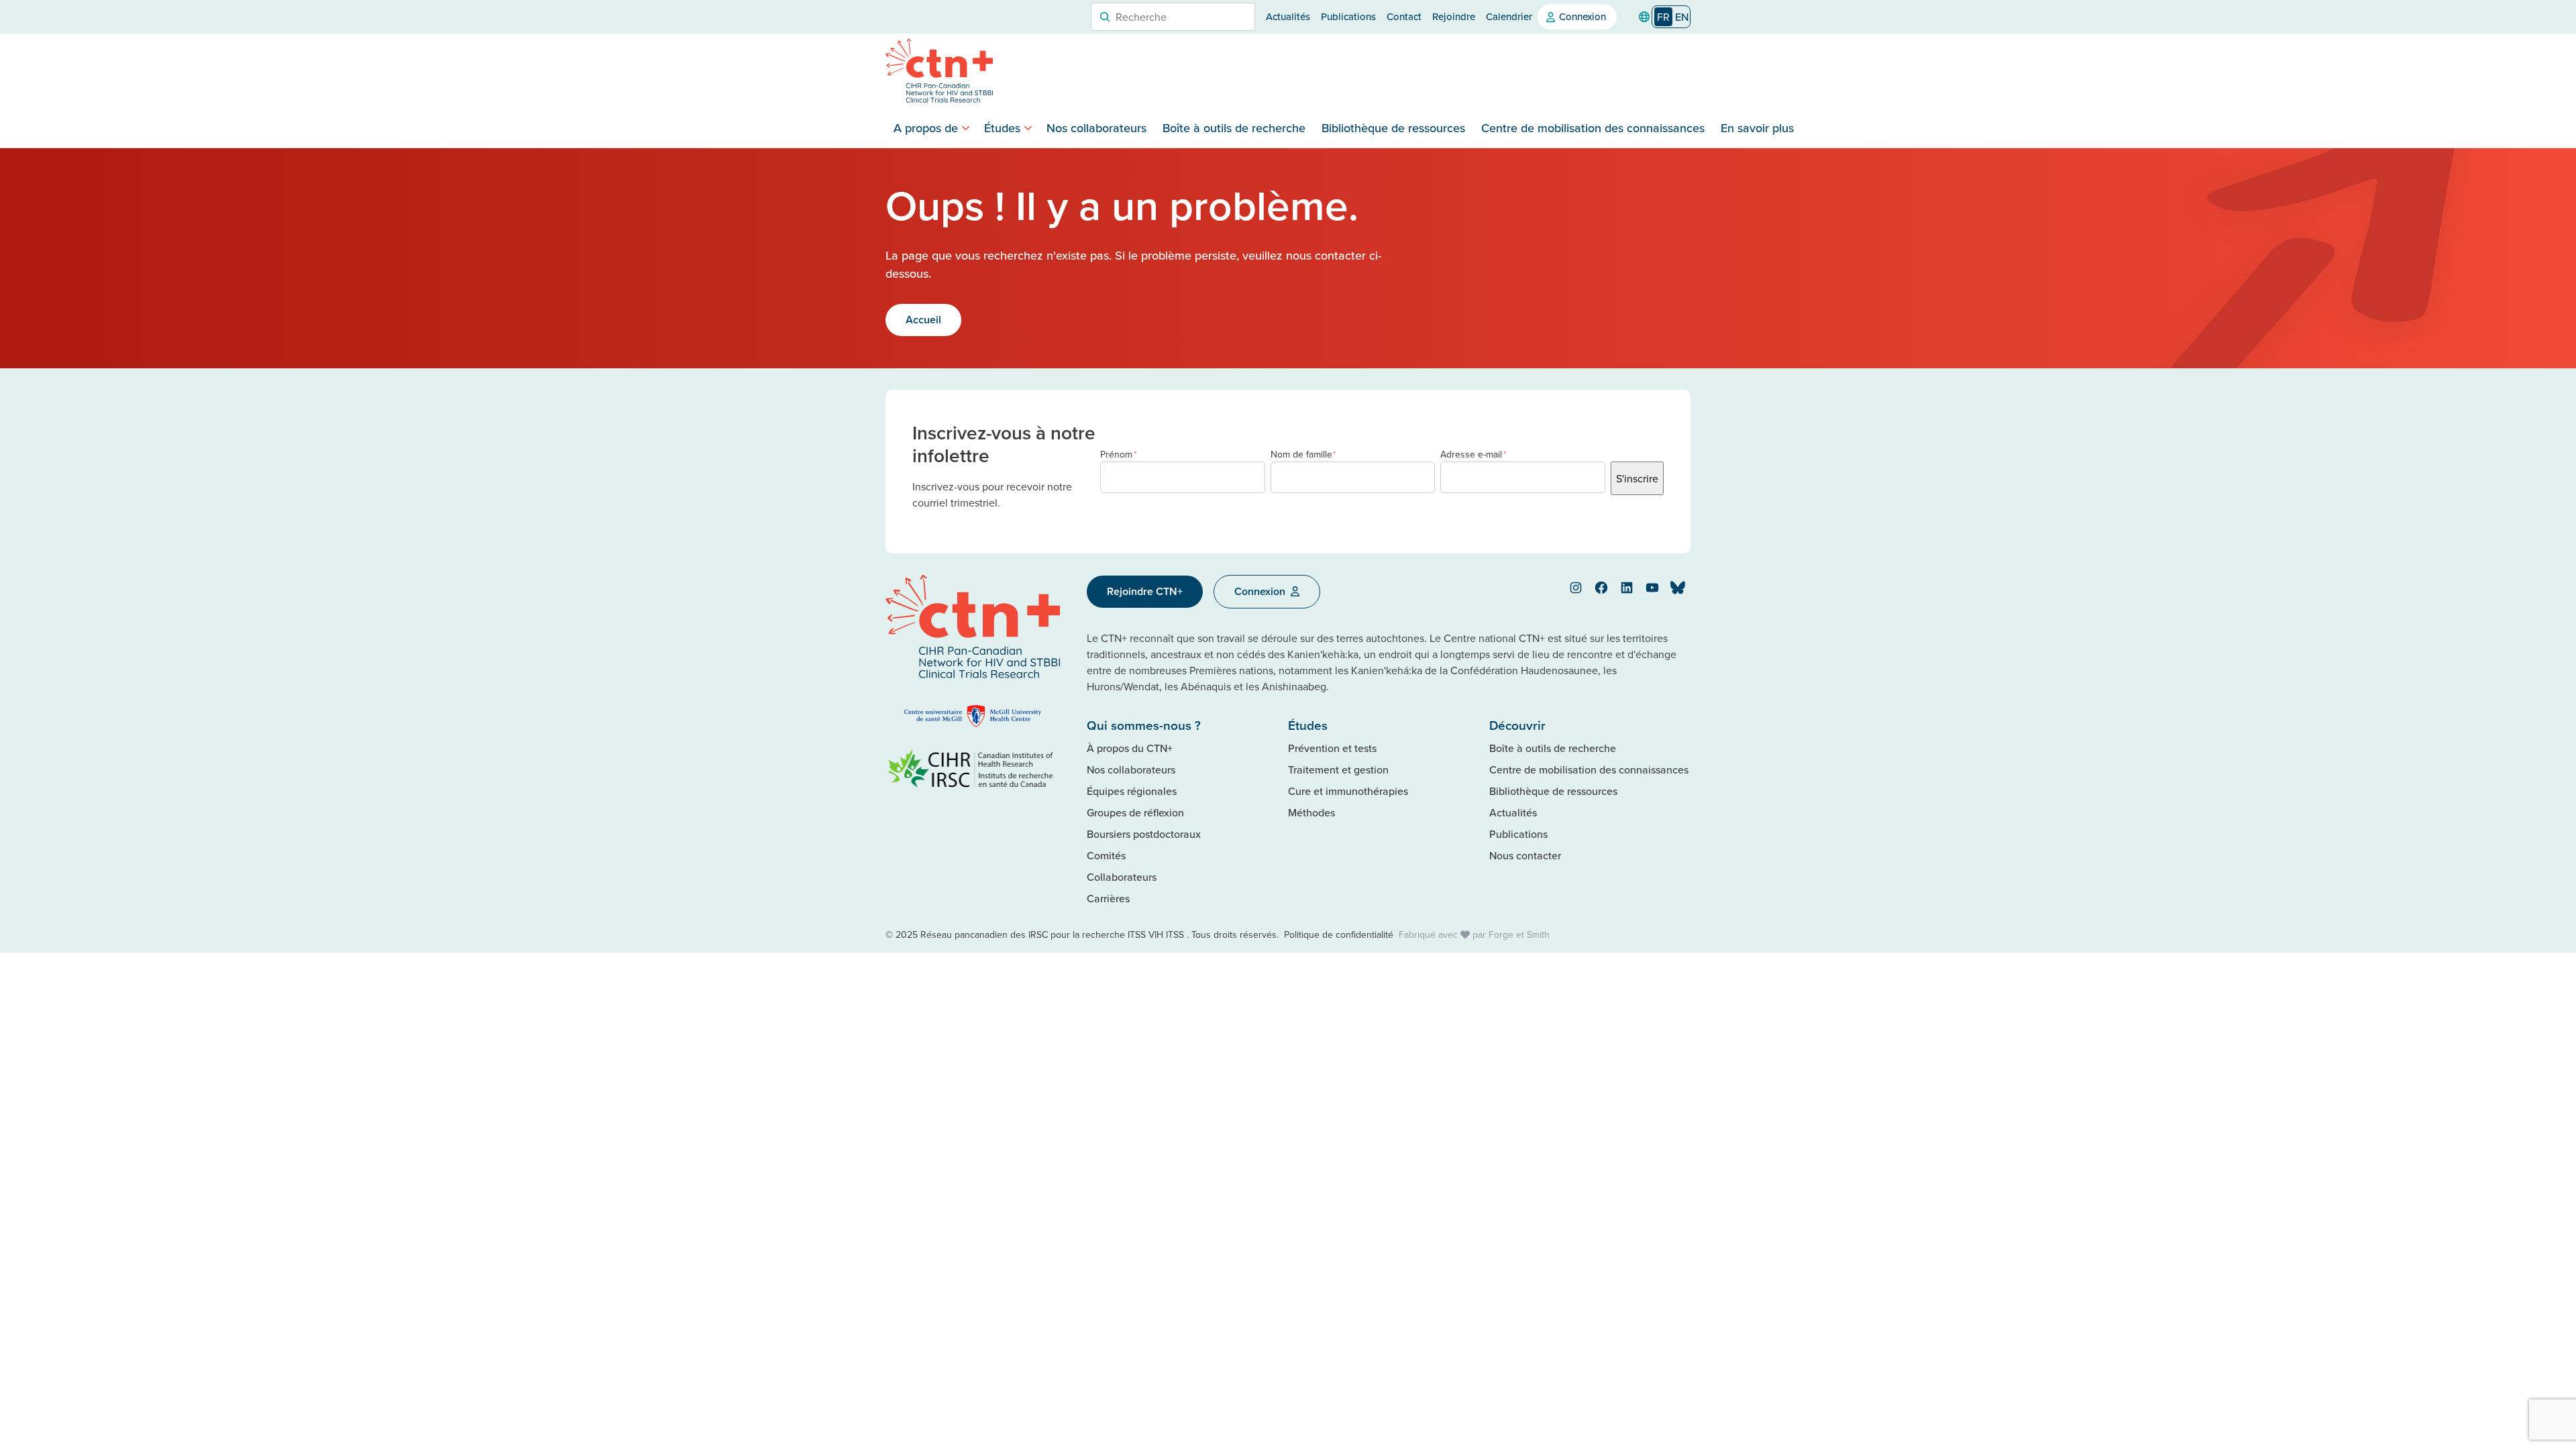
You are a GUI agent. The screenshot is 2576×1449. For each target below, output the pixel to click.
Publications (1348, 16)
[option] (1682, 17)
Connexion (1582, 16)
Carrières (1108, 898)
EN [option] (1682, 17)
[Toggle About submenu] (966, 128)
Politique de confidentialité (1339, 934)
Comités (1106, 855)
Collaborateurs (1122, 877)
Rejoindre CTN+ (1145, 591)
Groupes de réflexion (1135, 812)
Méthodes (1311, 812)
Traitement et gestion (1338, 769)
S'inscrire (1637, 478)
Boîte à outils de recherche (1234, 128)
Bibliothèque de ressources (1393, 128)
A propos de (926, 128)
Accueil (923, 320)
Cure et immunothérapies (1348, 791)
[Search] (1105, 17)
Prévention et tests (1332, 748)
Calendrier (1509, 16)
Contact (1404, 16)
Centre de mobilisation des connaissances (1593, 128)
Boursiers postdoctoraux (1144, 834)
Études (1002, 128)
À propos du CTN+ (1130, 748)
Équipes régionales (1132, 791)
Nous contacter (1525, 855)
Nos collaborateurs (1096, 128)
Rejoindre (1454, 16)
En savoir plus (1757, 128)
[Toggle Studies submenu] (1028, 128)
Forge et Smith (1519, 934)
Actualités (1288, 16)
